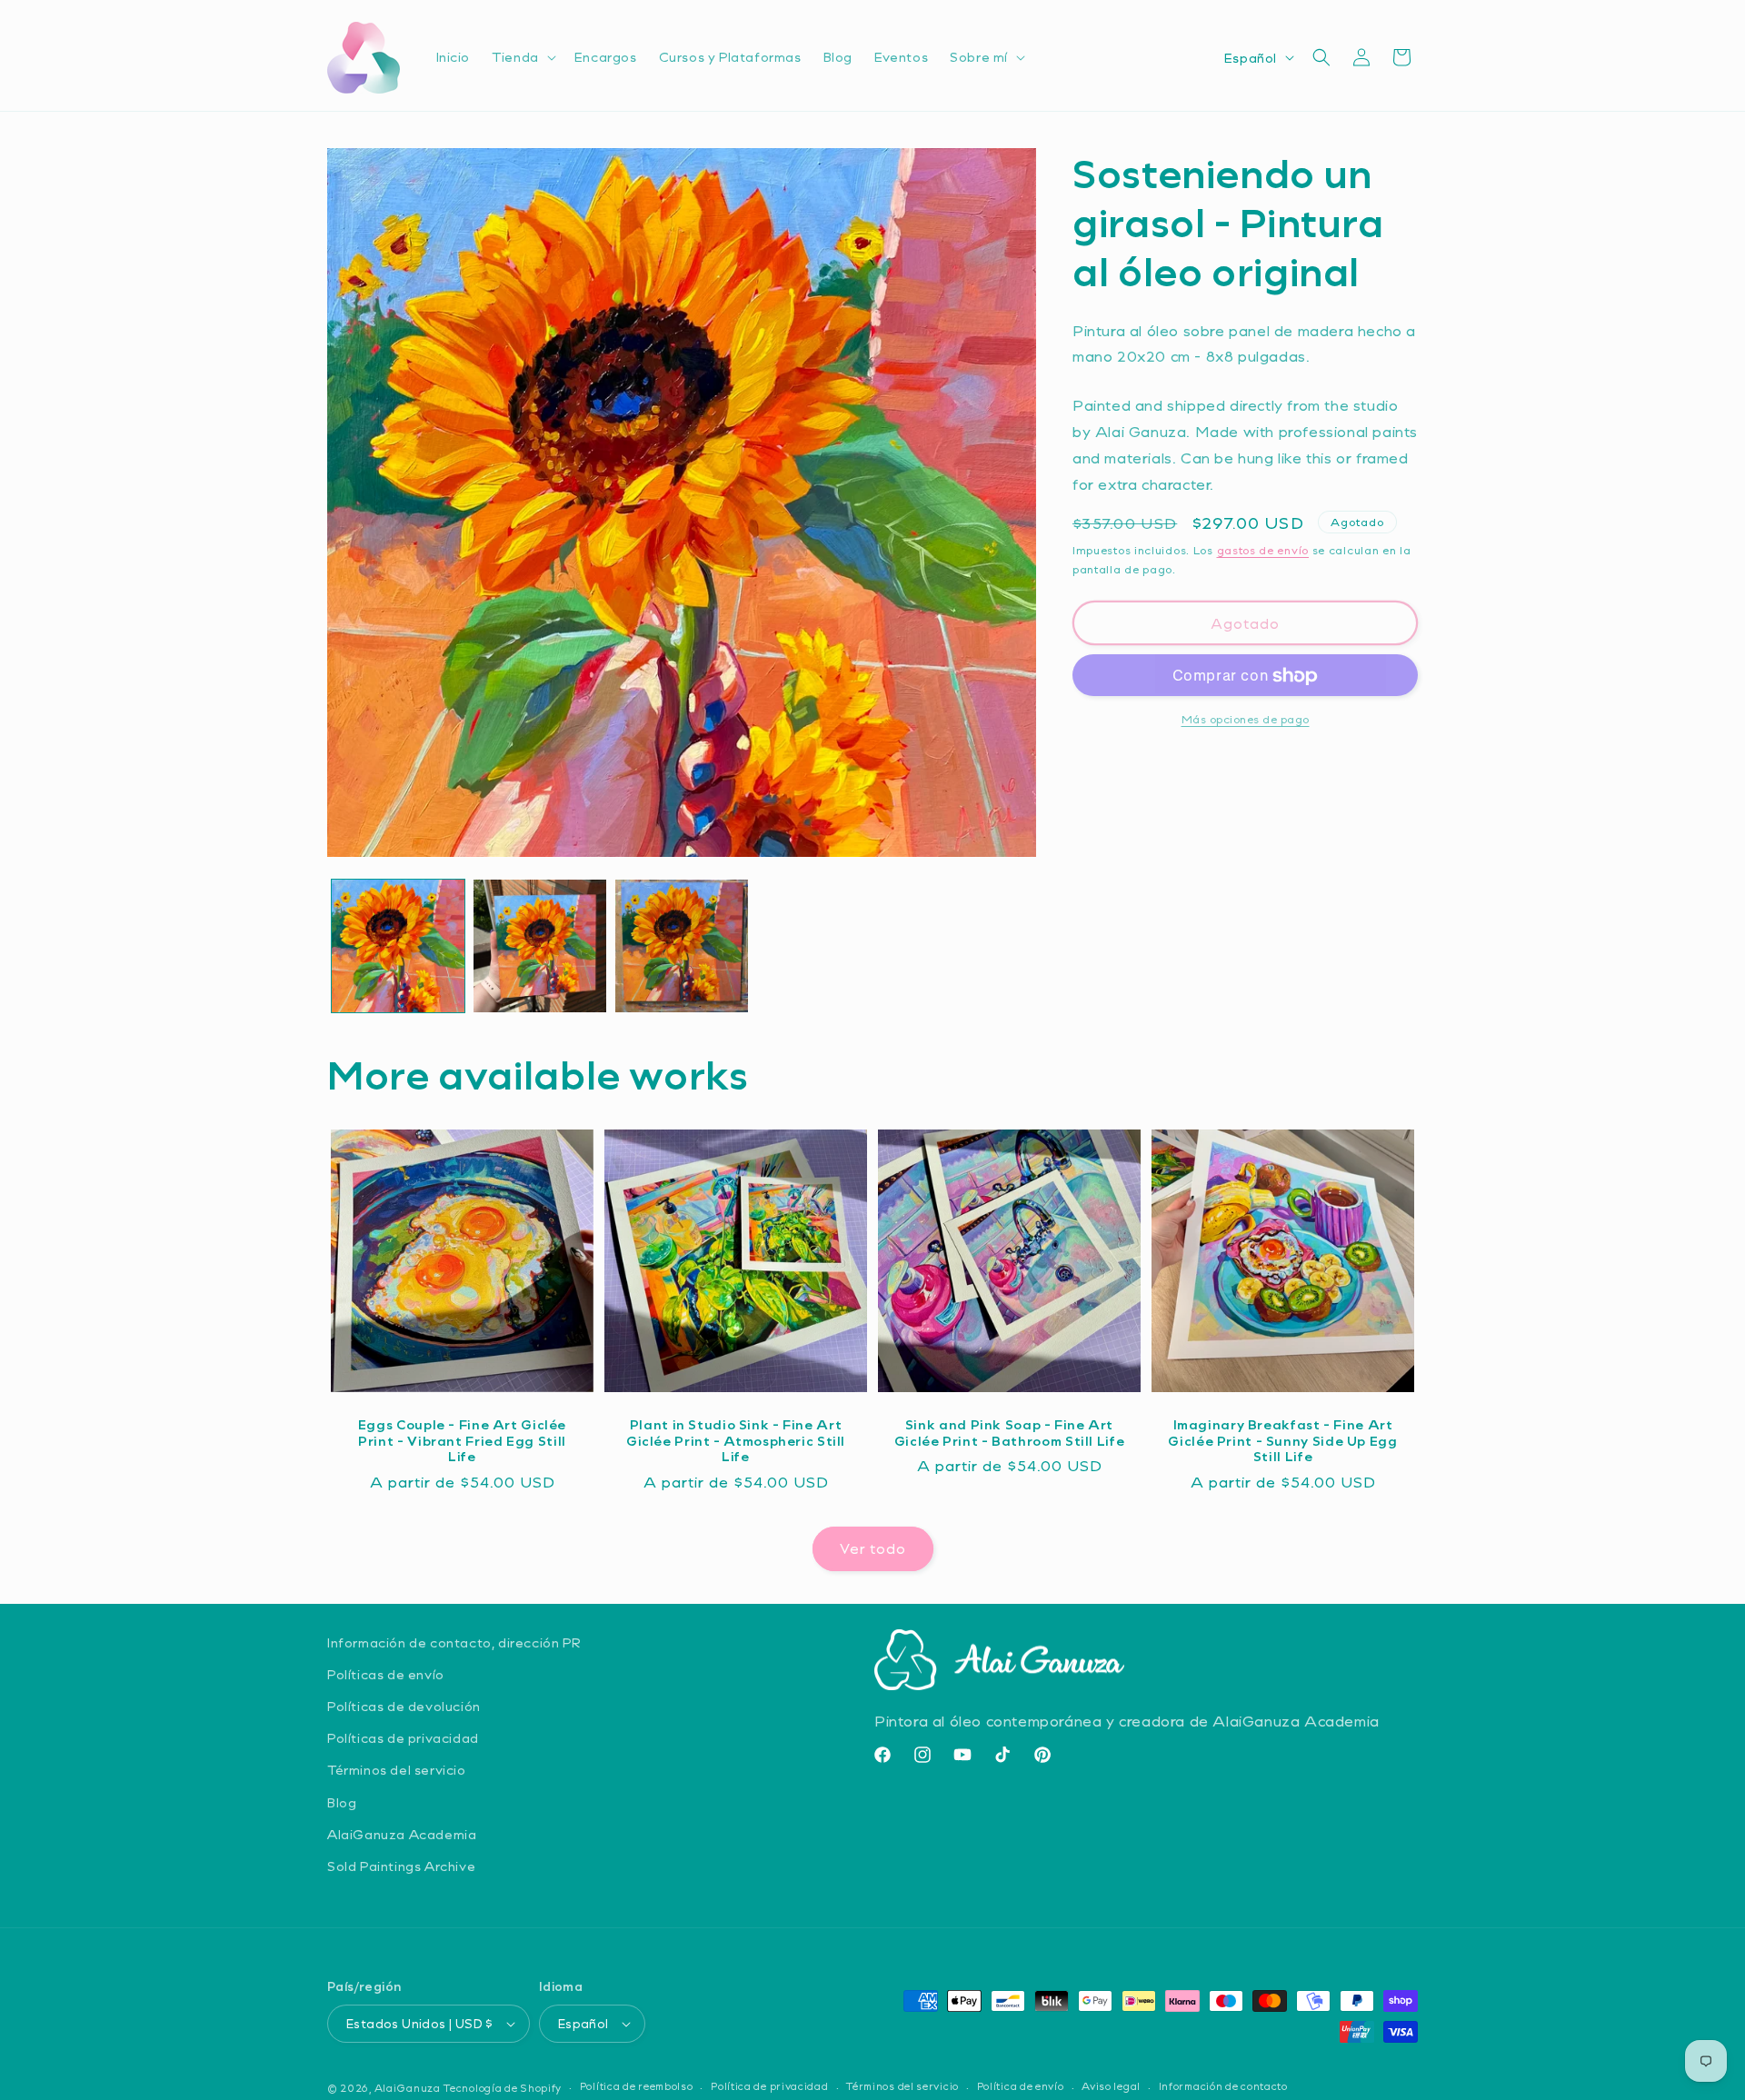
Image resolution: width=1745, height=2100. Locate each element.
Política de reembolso (637, 2086)
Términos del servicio (397, 1770)
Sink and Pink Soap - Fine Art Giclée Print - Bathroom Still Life (1009, 1433)
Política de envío (1021, 2086)
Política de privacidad (769, 2086)
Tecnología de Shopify (503, 2088)
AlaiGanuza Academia (402, 1834)
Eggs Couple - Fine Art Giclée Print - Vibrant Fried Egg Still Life (462, 1441)
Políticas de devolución (404, 1706)
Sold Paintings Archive (401, 1866)
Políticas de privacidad (403, 1738)
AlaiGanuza (408, 2088)
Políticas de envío (386, 1674)
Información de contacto (1223, 2086)
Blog (342, 1802)
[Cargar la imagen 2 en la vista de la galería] (540, 946)
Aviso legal (1111, 2086)
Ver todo (873, 1548)
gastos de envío (1263, 551)
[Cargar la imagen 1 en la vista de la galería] (398, 946)
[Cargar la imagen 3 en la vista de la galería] (682, 946)
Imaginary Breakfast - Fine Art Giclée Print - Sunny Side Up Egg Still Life (1282, 1441)
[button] (522, 57)
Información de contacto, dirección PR (454, 1642)
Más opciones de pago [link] (1246, 720)
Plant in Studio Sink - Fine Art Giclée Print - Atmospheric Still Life (736, 1441)
